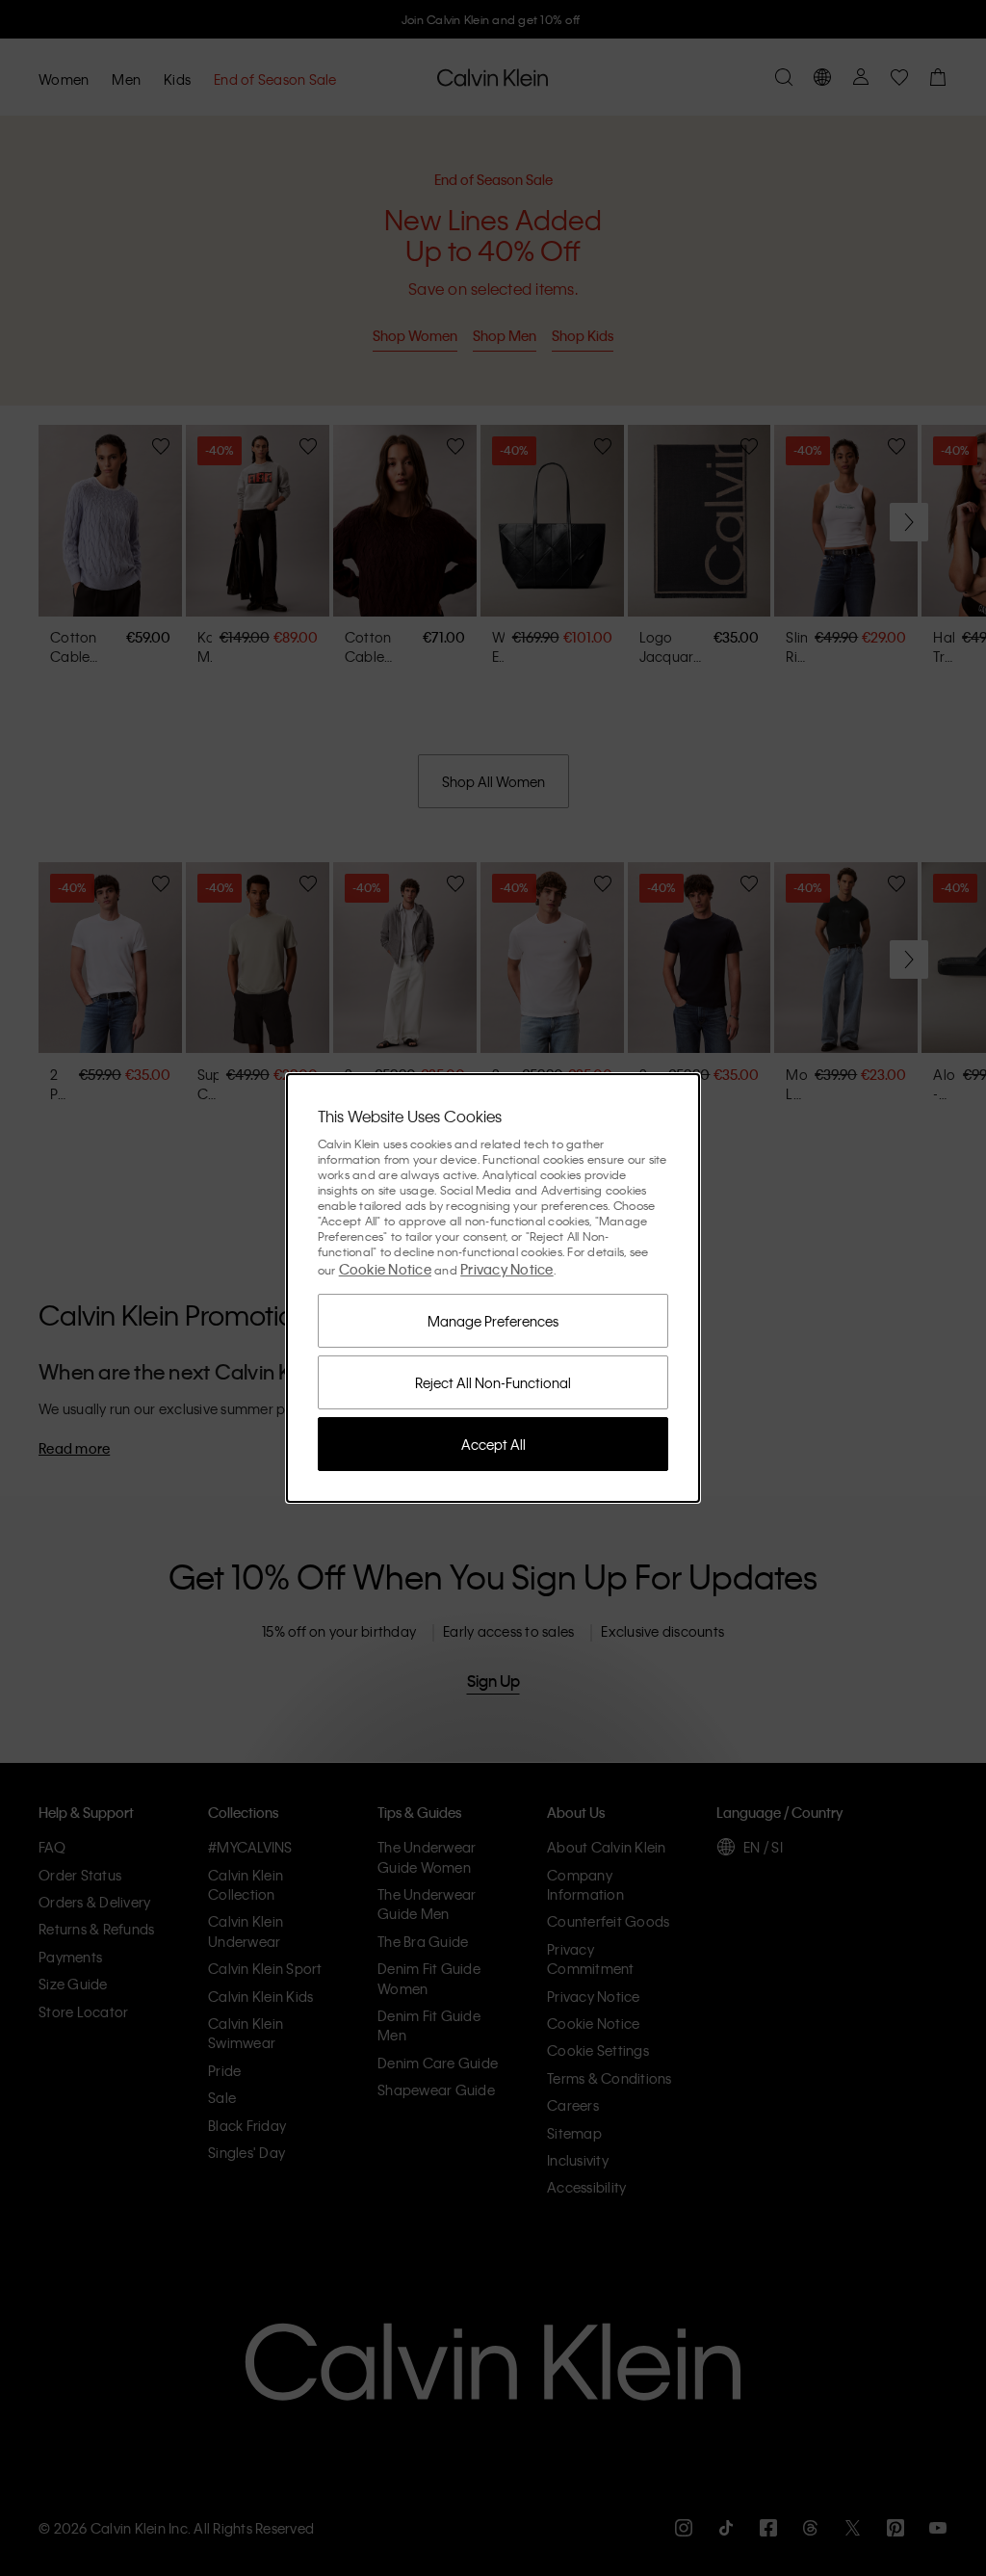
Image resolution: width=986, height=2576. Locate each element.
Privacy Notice (507, 1269)
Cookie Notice (385, 1269)
